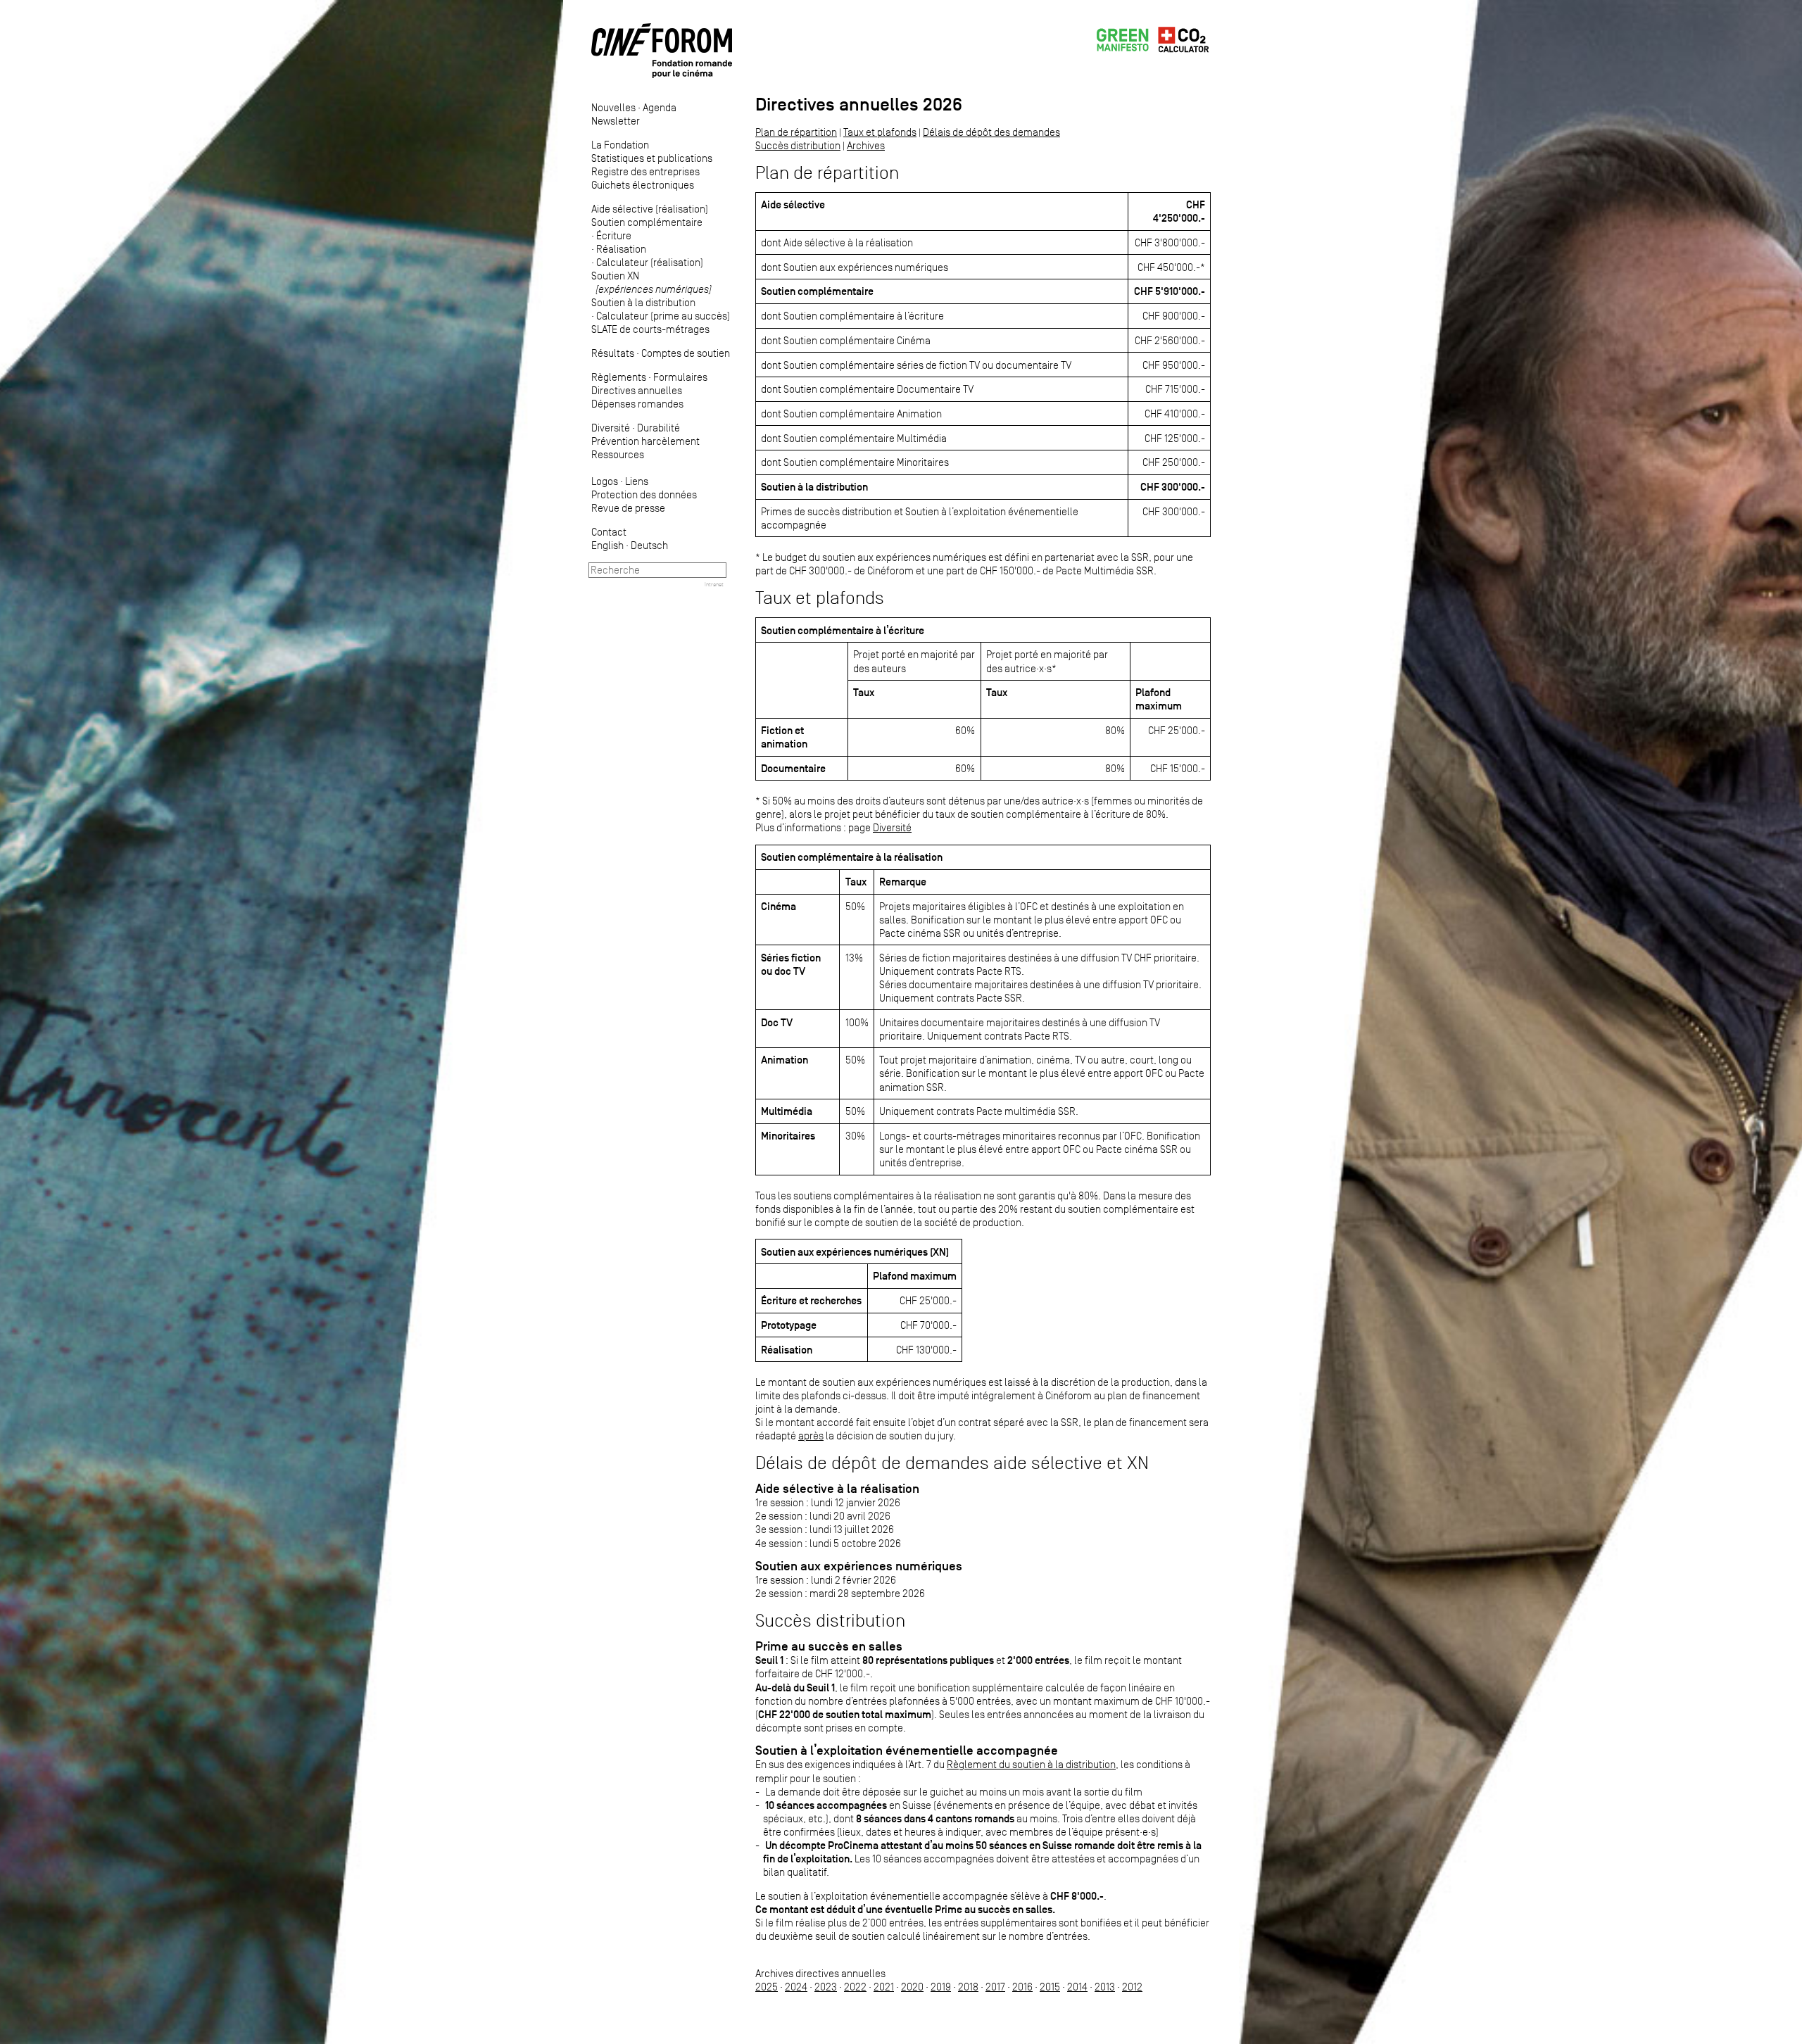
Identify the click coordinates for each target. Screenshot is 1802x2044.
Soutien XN (651, 282)
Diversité (611, 428)
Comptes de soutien (686, 353)
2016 (1022, 1987)
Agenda (660, 107)
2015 (1050, 1987)
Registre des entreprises (645, 171)
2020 (912, 1987)
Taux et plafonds (880, 132)
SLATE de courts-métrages (650, 329)
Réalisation (621, 249)
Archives (866, 145)
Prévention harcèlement (645, 441)
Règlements (619, 377)
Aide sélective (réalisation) (650, 209)
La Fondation (620, 145)
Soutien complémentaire (647, 222)
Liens (637, 481)
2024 (796, 1987)
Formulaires (680, 377)
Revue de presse (628, 508)
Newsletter (616, 121)
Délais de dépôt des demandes (991, 132)
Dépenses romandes (637, 404)
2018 (968, 1987)
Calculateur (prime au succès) (663, 316)
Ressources (618, 454)
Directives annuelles (637, 390)
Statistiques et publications (652, 158)
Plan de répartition (796, 132)
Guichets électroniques (643, 185)
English (607, 545)
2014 (1077, 1987)
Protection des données (644, 494)
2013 (1105, 1987)
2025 (767, 1987)
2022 (855, 1987)
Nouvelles (613, 107)
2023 (826, 1987)
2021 (884, 1987)
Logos (605, 481)
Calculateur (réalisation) (650, 262)
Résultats (613, 353)
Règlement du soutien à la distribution (1031, 1764)
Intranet (714, 584)
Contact (609, 532)
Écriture (614, 235)
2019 (941, 1987)
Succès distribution (798, 145)
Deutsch (649, 545)
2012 (1132, 1987)
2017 (995, 1987)
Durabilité (659, 428)
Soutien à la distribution (643, 302)
